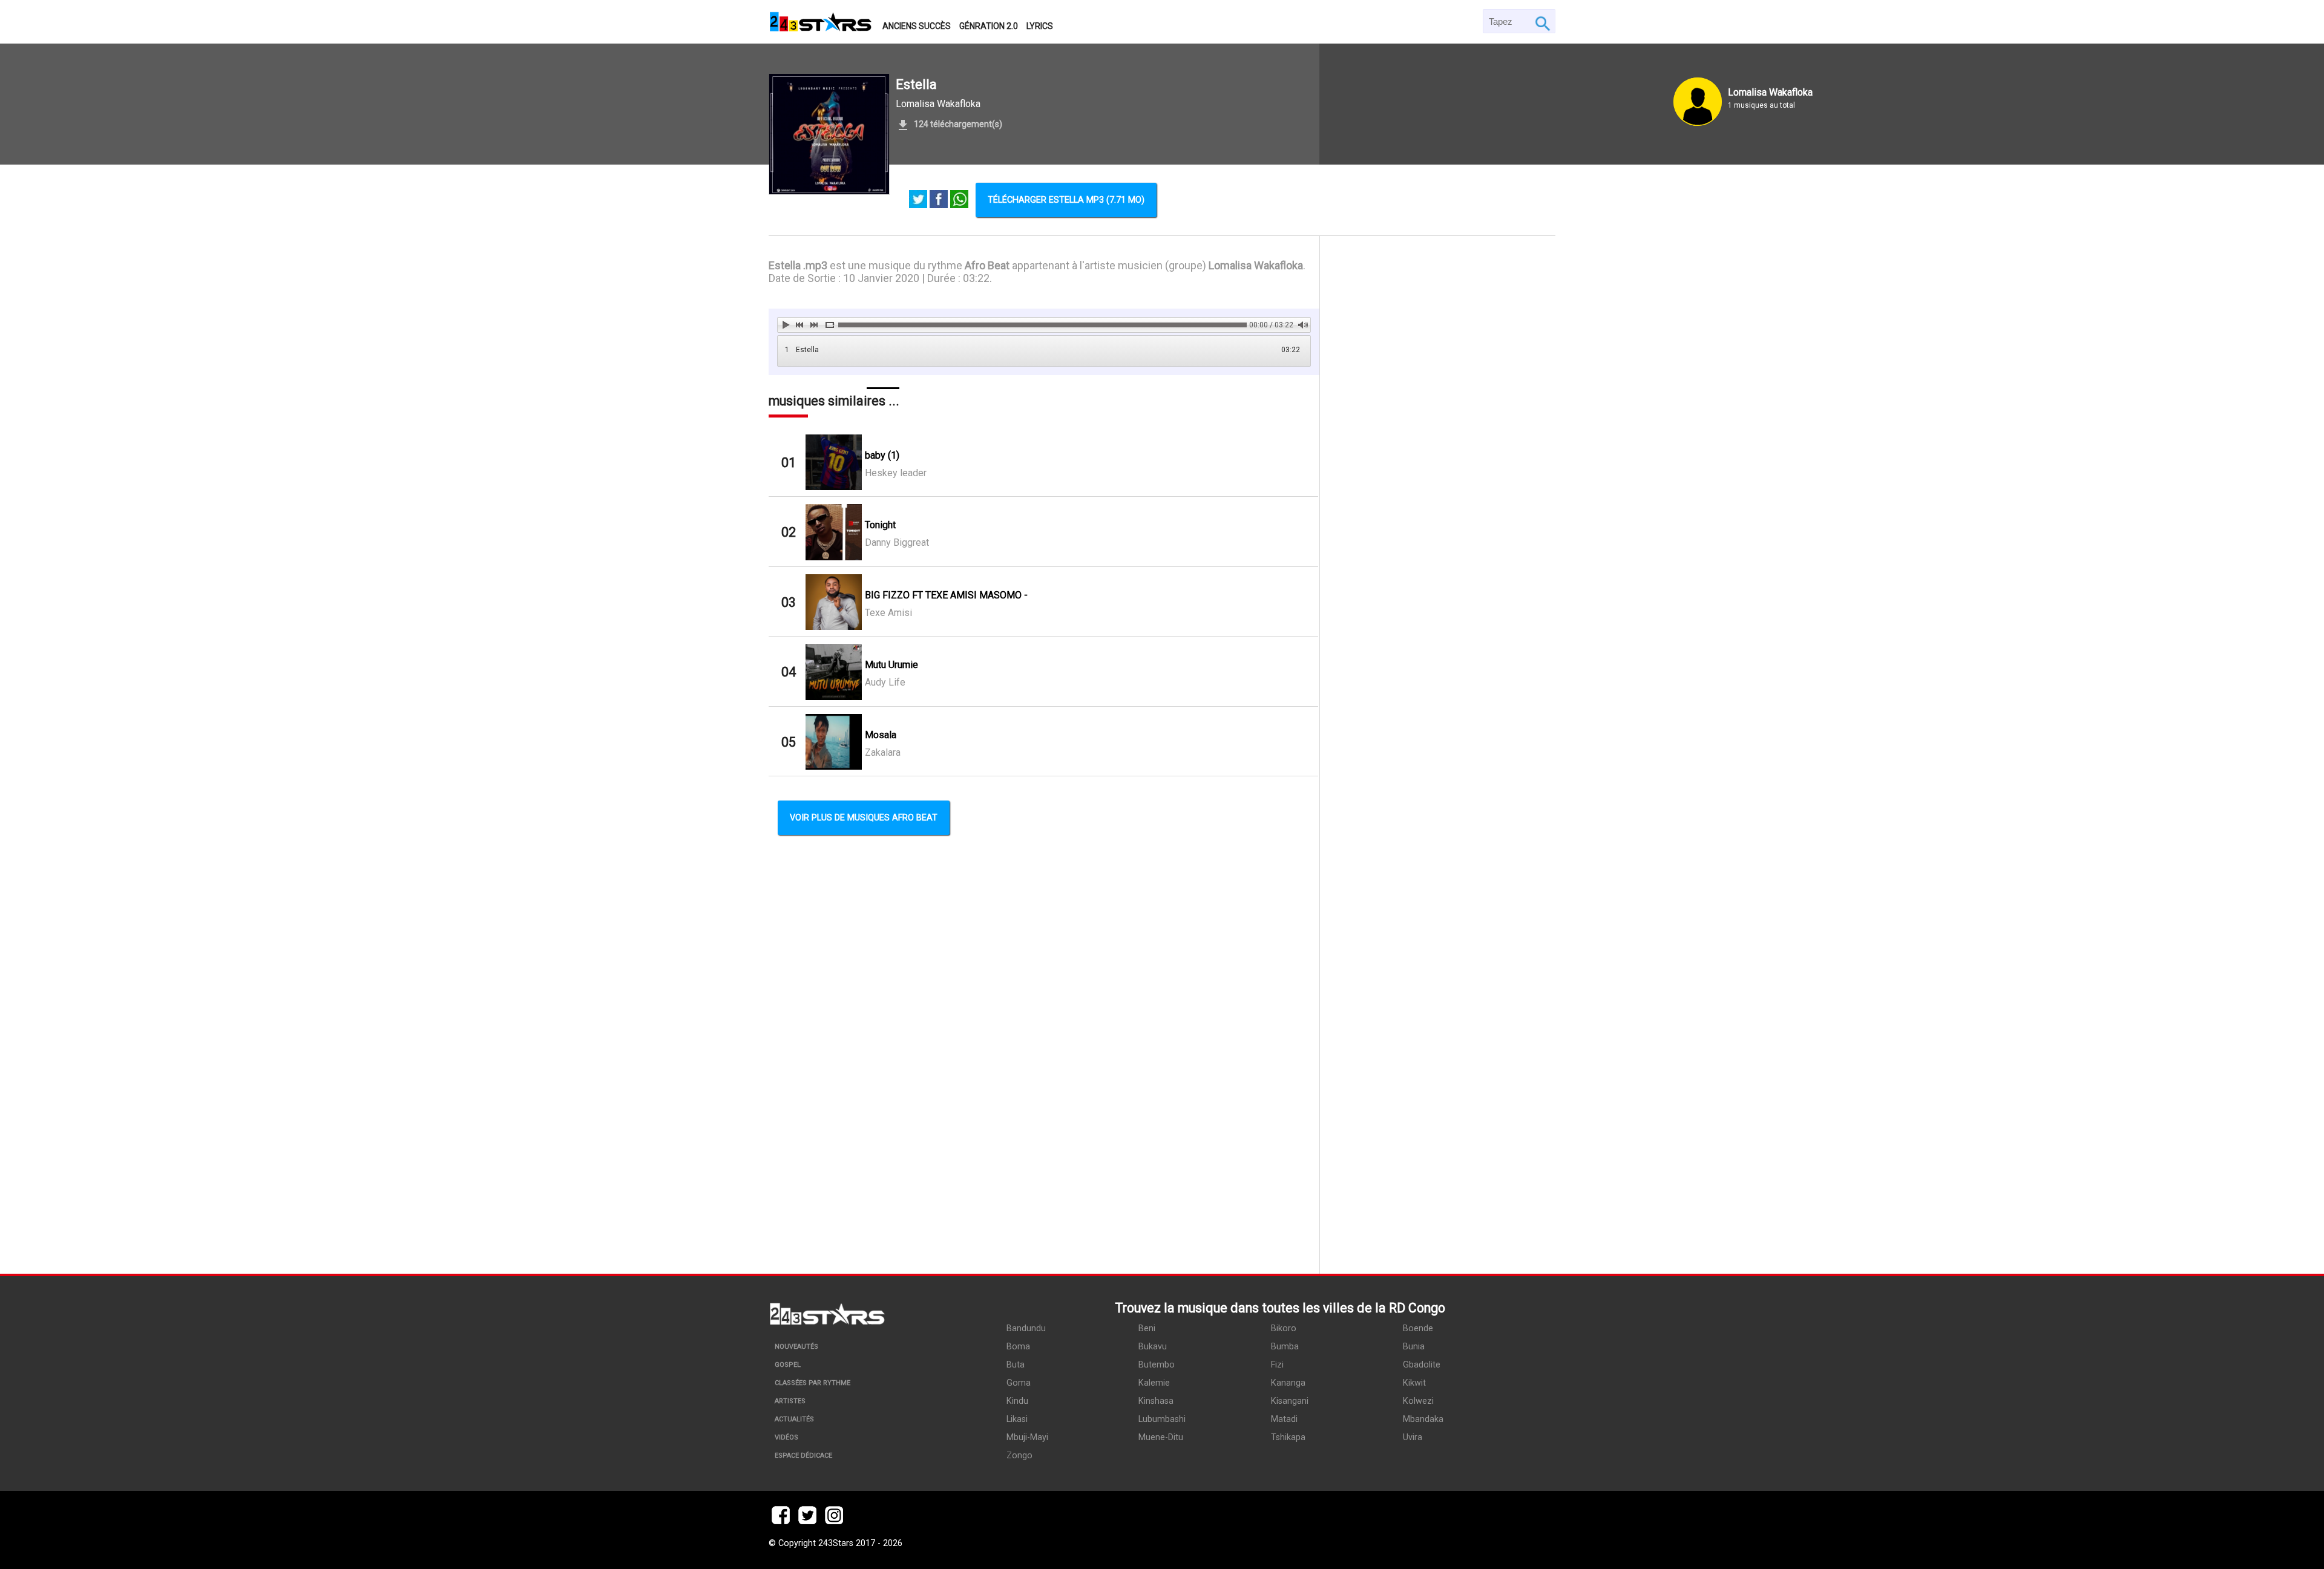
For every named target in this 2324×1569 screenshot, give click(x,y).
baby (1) (882, 455)
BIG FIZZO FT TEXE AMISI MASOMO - (946, 595)
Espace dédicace (803, 1456)
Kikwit (1414, 1383)
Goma (1019, 1383)
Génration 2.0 (989, 26)
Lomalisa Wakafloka (938, 104)
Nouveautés (796, 1347)
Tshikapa (1288, 1437)
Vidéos (786, 1437)
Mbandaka (1423, 1419)
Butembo (1157, 1365)
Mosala (881, 735)
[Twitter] (918, 200)
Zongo (1019, 1456)
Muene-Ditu (1161, 1437)
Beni (1147, 1328)
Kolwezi (1418, 1401)
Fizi (1277, 1365)
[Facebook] (939, 200)
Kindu (1017, 1401)
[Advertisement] (1438, 755)
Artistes (790, 1401)
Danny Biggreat (897, 542)
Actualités (794, 1419)
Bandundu (1026, 1328)
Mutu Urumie (891, 665)
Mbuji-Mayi (1027, 1437)
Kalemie (1154, 1383)
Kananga (1288, 1383)
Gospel (788, 1365)
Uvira (1413, 1437)
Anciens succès (917, 26)
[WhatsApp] (959, 200)
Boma (1018, 1347)
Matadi (1284, 1419)
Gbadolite (1422, 1365)
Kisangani (1290, 1401)
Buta (1016, 1365)
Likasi (1017, 1419)
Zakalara (883, 752)
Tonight (880, 525)
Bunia (1414, 1347)
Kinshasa (1156, 1401)
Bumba (1285, 1347)
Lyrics (1040, 26)
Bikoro (1284, 1328)
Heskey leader (896, 473)
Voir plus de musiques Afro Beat (864, 818)
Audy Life (885, 682)
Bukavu (1153, 1347)
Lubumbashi (1162, 1419)
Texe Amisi (888, 613)
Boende (1418, 1328)
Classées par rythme (812, 1383)
